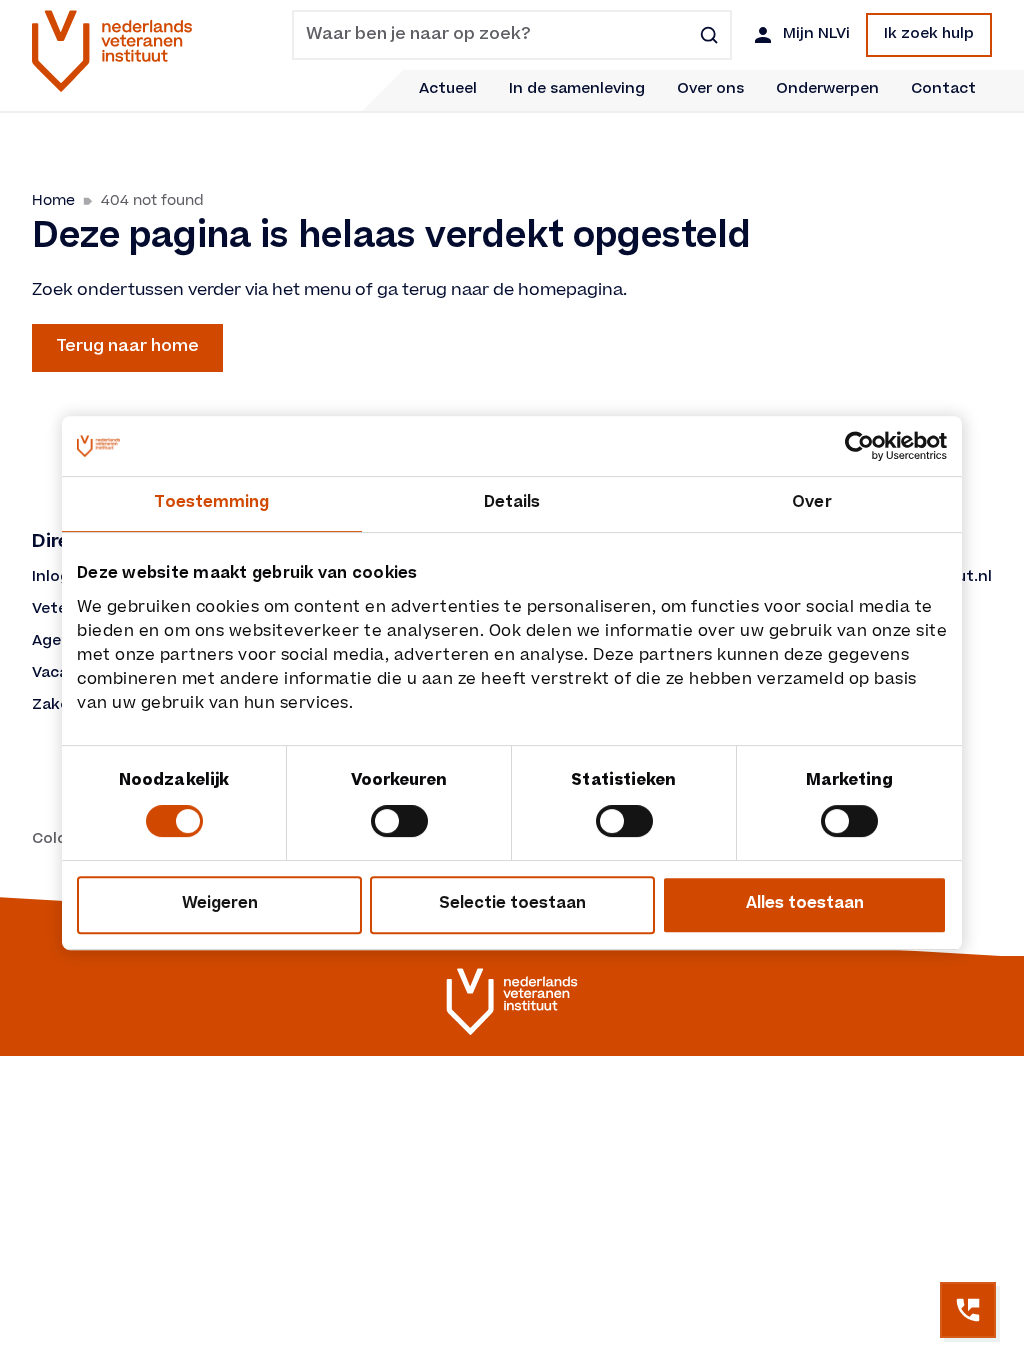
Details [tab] (512, 503)
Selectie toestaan (512, 904)
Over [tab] (811, 503)
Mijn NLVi (816, 35)
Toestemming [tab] (211, 503)
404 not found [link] (152, 200)
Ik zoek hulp (929, 35)
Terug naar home (127, 347)
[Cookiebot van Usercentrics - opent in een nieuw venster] (859, 446)
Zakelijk (61, 706)
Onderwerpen (827, 90)
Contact (943, 90)
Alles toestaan (805, 904)
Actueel (448, 90)
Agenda (61, 642)
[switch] (399, 821)
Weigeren (220, 904)
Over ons (710, 90)
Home (53, 200)
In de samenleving (577, 90)
